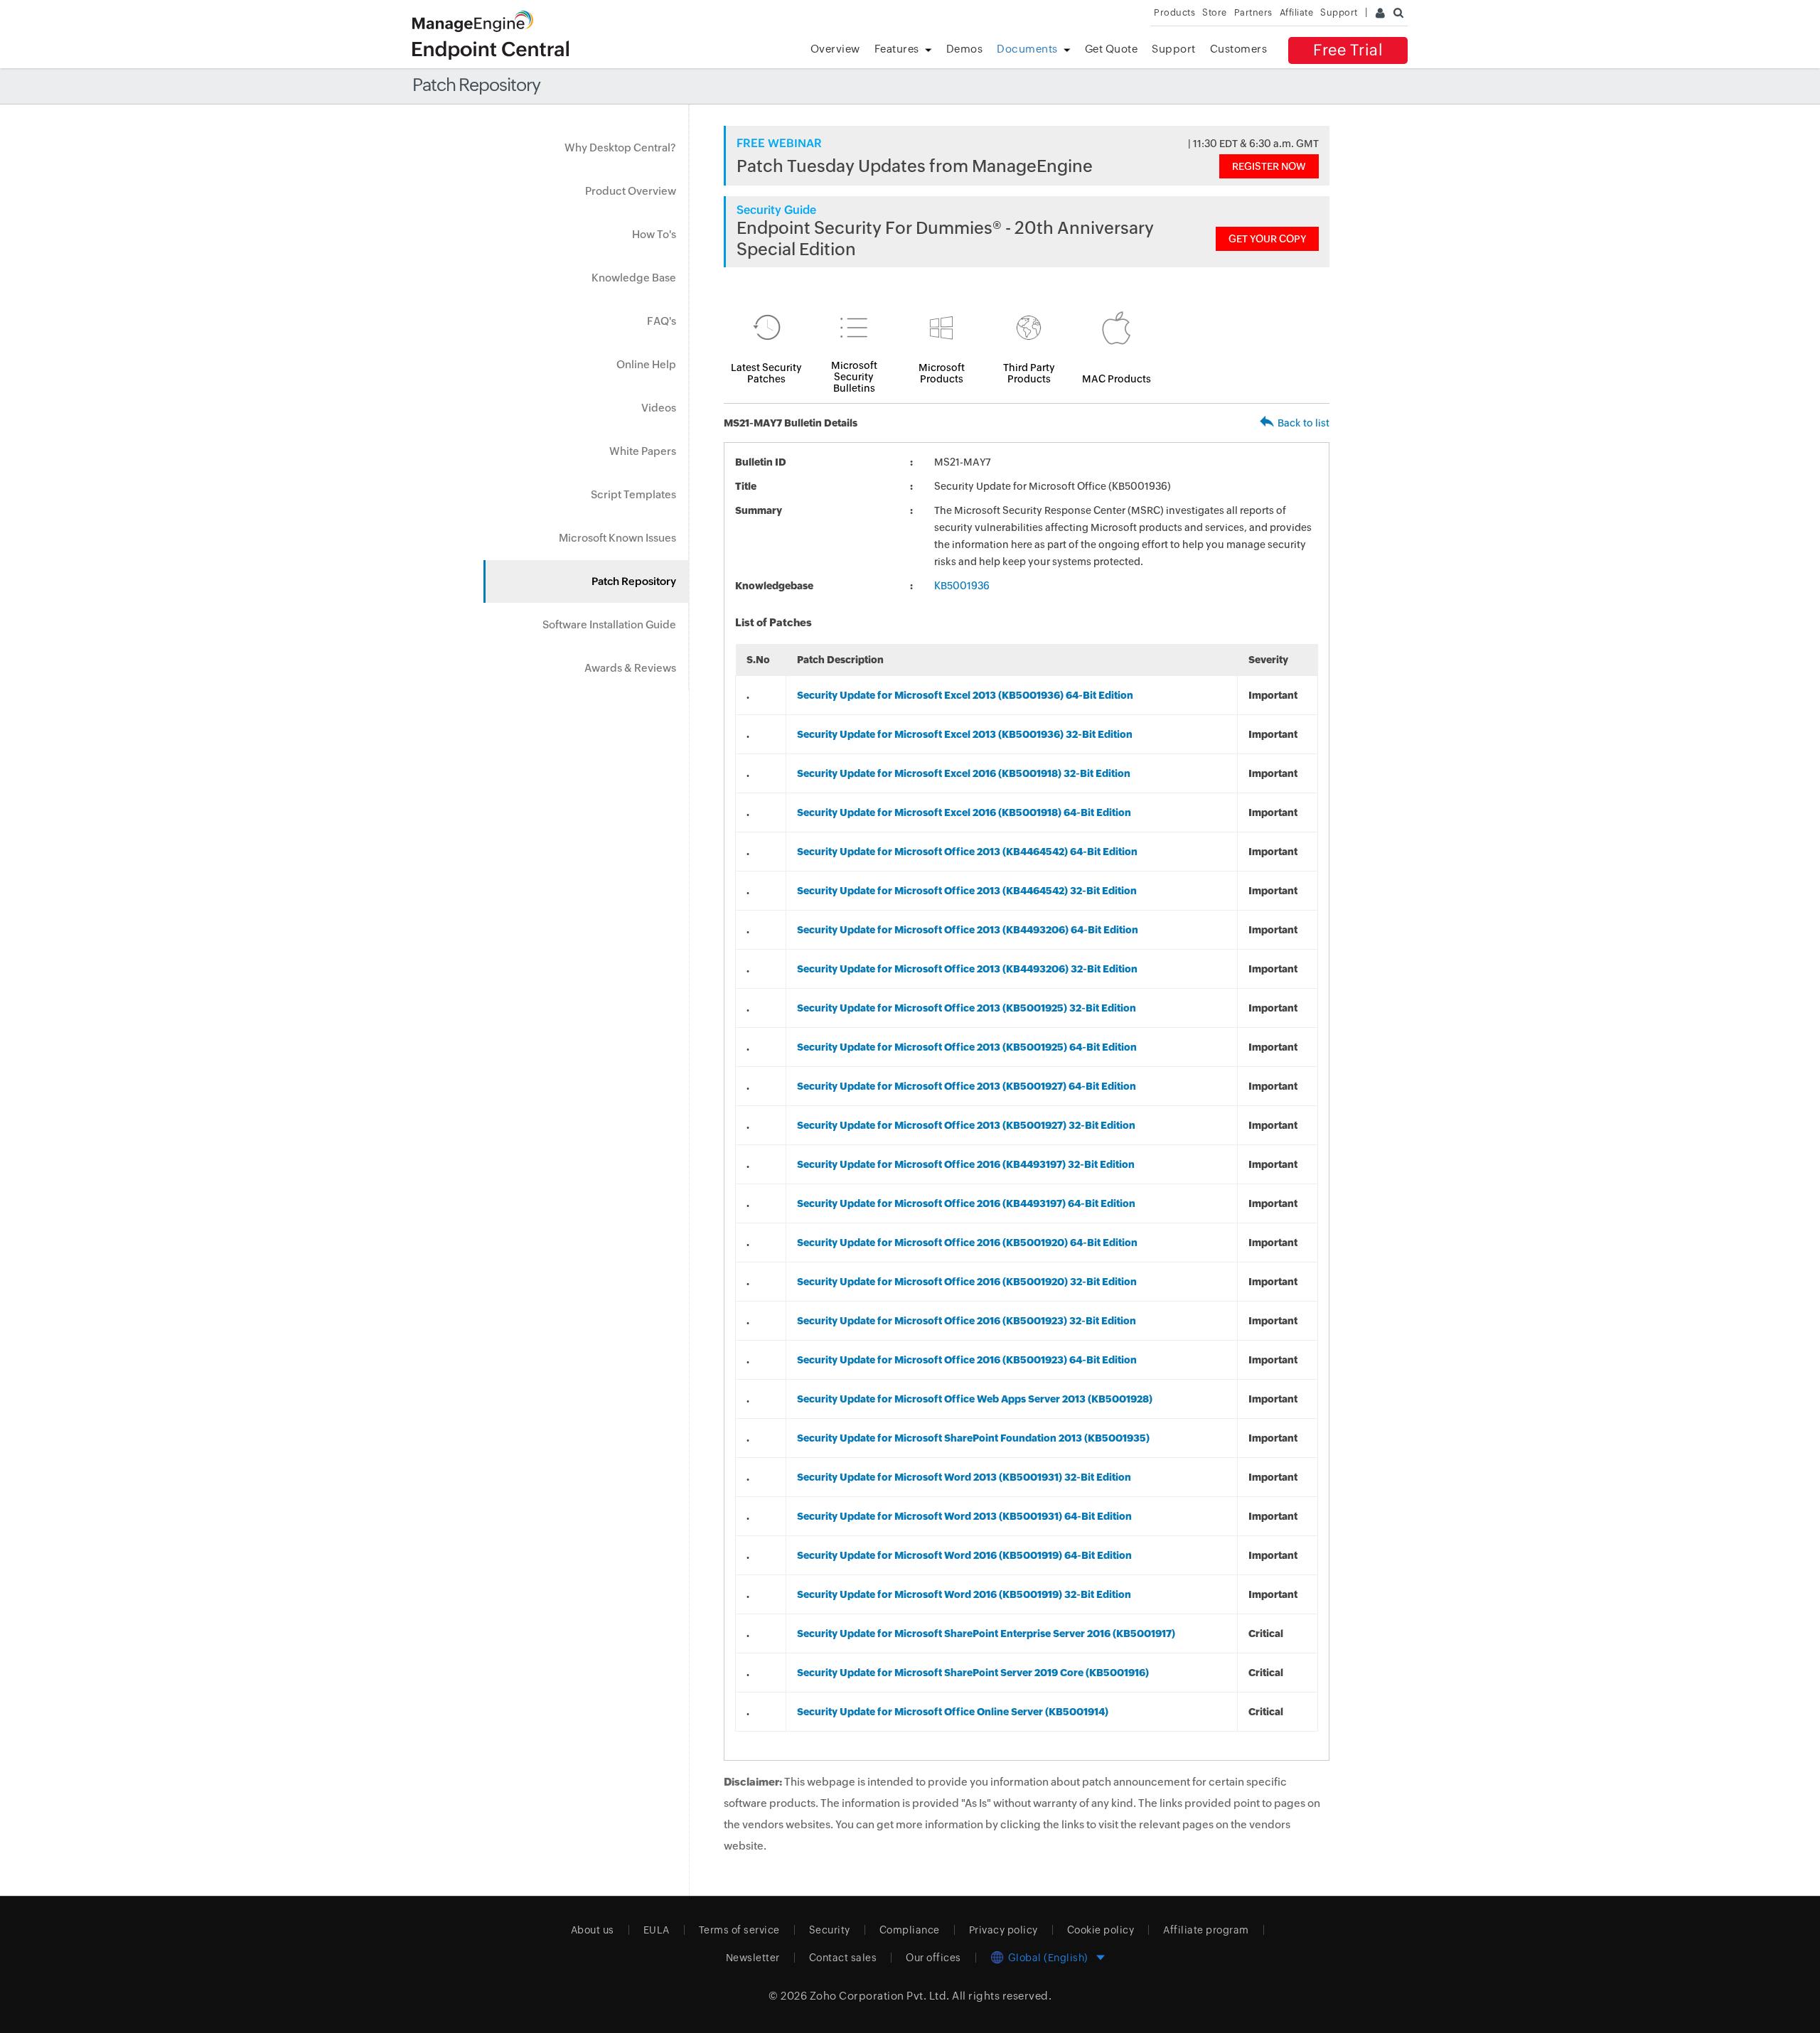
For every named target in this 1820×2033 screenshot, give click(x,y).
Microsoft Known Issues (617, 538)
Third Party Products (1029, 373)
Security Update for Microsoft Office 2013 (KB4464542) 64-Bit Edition (967, 852)
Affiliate (1297, 12)
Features (897, 49)
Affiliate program (1206, 1930)
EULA (657, 1930)
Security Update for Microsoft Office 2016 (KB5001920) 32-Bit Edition (967, 1282)
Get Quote (1112, 49)
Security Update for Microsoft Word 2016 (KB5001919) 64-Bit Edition (964, 1555)
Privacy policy (1003, 1930)
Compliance (910, 1930)
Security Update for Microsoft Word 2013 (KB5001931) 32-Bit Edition (964, 1477)
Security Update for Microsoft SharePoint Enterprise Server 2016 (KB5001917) (986, 1634)
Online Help (646, 364)
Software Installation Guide (609, 624)
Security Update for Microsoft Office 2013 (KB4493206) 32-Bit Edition (967, 969)
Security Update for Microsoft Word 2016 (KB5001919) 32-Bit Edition (964, 1594)
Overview (835, 49)
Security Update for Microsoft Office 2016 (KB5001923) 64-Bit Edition (967, 1360)
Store (1215, 12)
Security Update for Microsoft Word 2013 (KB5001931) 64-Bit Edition (964, 1516)
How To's (654, 234)
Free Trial (1348, 50)
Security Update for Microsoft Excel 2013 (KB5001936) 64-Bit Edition (965, 695)
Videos (659, 408)
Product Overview (631, 191)
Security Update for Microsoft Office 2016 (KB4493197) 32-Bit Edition (966, 1164)
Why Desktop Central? (620, 147)
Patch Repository (634, 581)
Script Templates (633, 494)
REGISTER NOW (1269, 166)
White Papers (643, 451)
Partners (1253, 12)
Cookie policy (1101, 1930)
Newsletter (753, 1958)
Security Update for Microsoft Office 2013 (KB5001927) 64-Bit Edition (967, 1086)
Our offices (933, 1958)
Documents (1027, 49)
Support (1174, 49)
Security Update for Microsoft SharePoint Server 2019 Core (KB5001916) (973, 1673)
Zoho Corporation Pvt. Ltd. (880, 1996)
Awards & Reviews (630, 668)
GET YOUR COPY (1267, 239)
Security (830, 1930)
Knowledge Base (634, 278)
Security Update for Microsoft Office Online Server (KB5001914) (953, 1712)
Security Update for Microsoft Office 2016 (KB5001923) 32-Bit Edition (967, 1321)
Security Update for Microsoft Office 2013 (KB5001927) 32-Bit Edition (966, 1125)
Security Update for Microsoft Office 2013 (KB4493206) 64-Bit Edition (968, 930)
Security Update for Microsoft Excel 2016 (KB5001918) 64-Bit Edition (964, 812)
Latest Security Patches (766, 373)
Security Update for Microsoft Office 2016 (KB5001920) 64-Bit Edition (967, 1243)
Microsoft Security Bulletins (854, 377)
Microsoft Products (942, 373)
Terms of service (739, 1930)
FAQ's (662, 321)
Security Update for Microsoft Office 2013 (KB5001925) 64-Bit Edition (967, 1047)
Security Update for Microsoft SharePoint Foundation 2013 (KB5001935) (973, 1438)
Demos (965, 49)
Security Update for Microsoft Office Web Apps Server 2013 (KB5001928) (975, 1399)
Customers (1239, 49)
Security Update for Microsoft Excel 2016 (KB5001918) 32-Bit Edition (964, 773)
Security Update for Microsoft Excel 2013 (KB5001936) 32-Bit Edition (965, 734)
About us (593, 1930)
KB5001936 (962, 586)
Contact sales (843, 1958)
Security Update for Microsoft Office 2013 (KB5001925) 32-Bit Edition (967, 1008)
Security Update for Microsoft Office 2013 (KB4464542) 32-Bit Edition (967, 891)
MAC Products (1117, 379)
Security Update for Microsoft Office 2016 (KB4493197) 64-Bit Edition (966, 1203)
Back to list (1304, 423)
